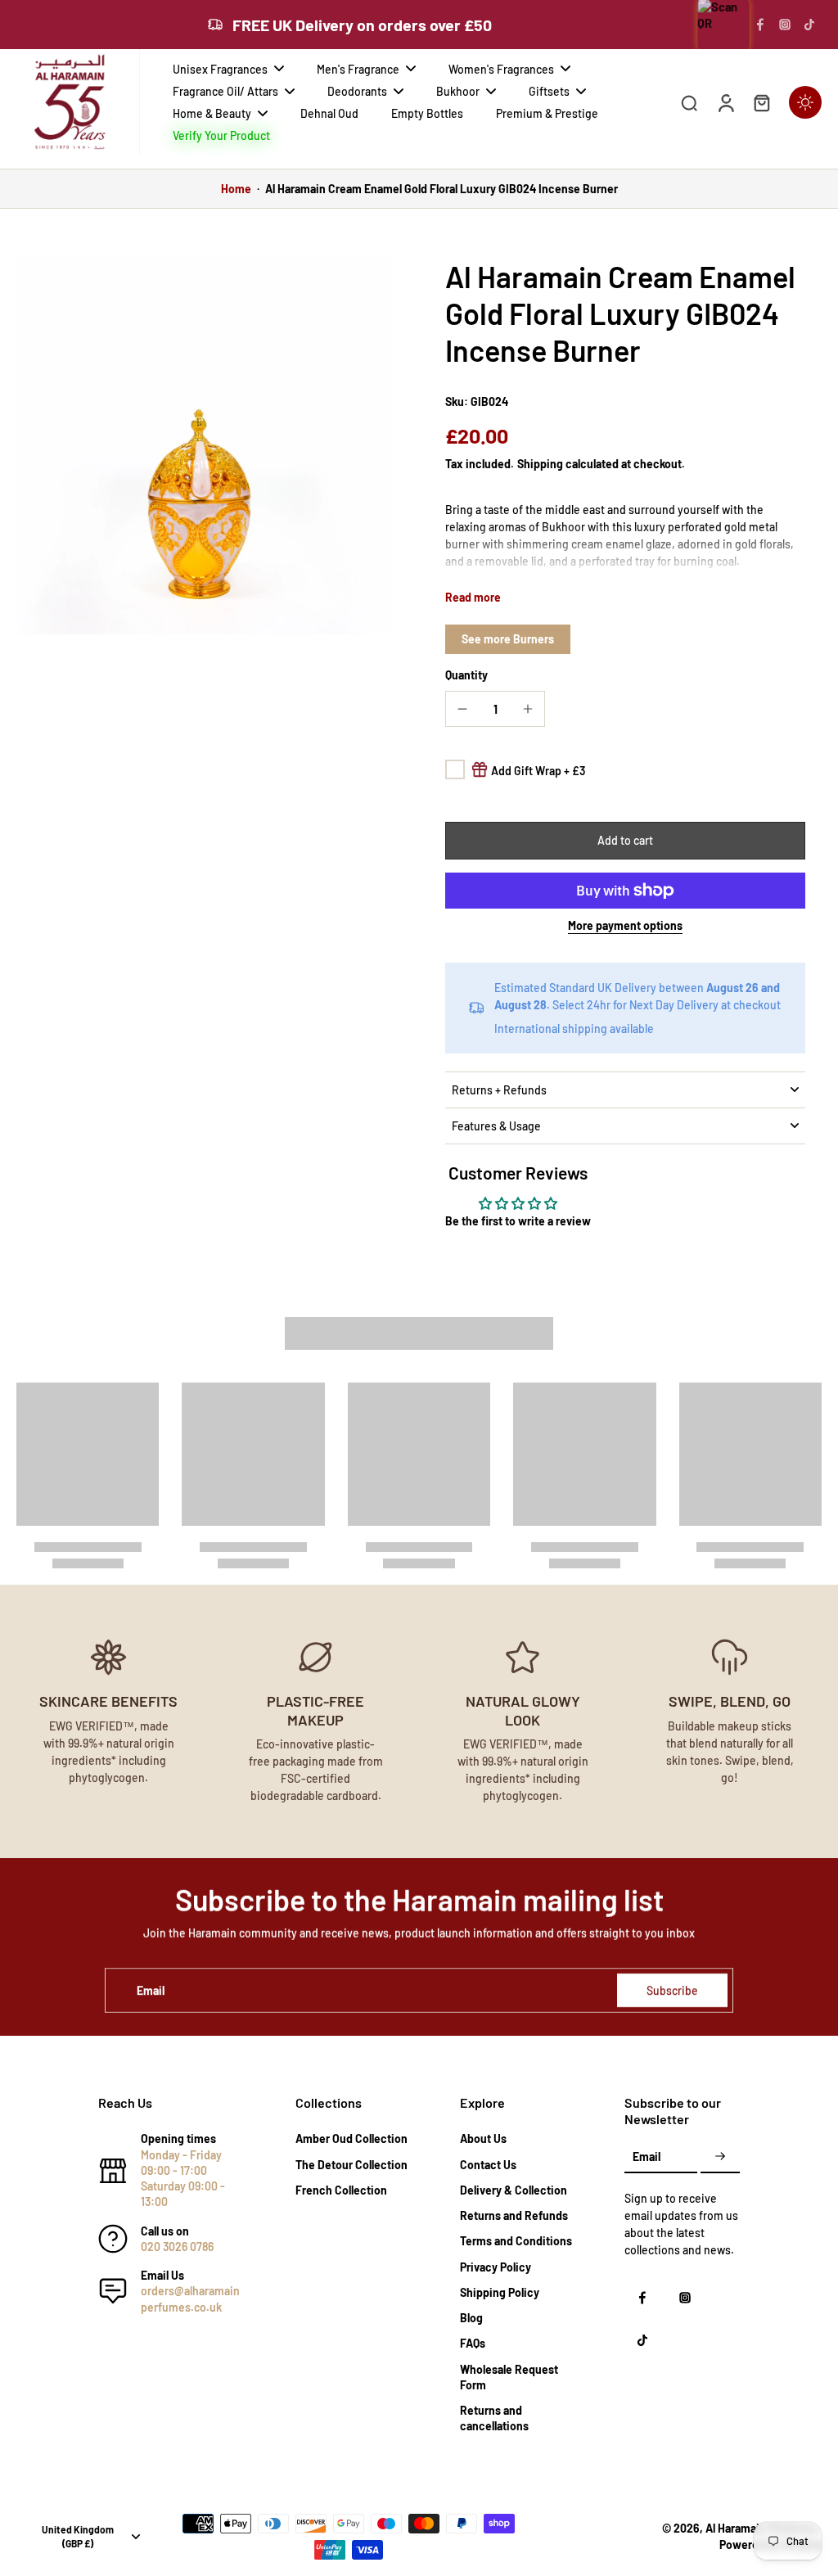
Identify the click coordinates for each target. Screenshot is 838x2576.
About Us (483, 2138)
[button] (625, 841)
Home (236, 189)
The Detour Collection (351, 2165)
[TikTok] (809, 25)
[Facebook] (760, 25)
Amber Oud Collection (351, 2138)
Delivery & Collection (514, 2190)
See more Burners (508, 639)
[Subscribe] (720, 2157)
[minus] (462, 709)
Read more (473, 597)
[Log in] (725, 102)
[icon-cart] (761, 102)
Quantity (466, 675)
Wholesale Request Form (509, 2377)
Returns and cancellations (494, 2418)
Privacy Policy (496, 2267)
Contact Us (488, 2165)
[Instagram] (785, 25)
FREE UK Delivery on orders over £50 (362, 25)
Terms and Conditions (516, 2241)
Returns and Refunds (514, 2215)
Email (151, 1990)
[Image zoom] (205, 446)
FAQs (473, 2343)
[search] (689, 102)
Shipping (541, 464)
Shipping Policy (500, 2292)
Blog (471, 2318)
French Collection (341, 2190)
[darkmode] (805, 102)
